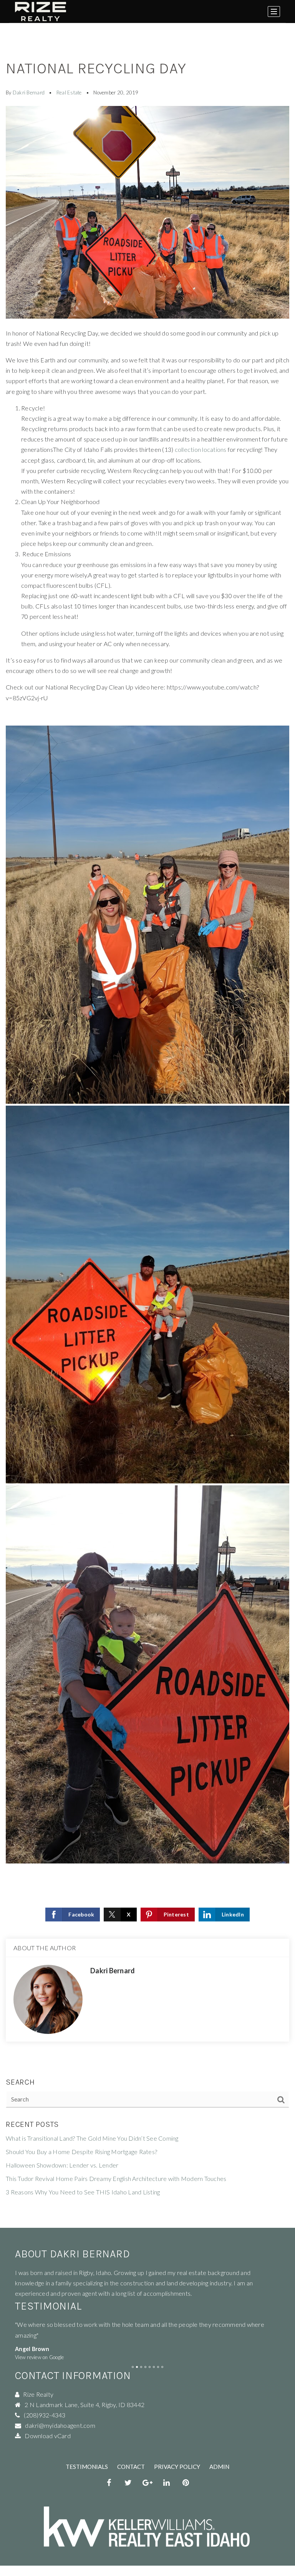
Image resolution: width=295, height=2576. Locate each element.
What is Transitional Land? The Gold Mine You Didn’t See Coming (92, 2138)
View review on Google (39, 2357)
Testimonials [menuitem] (87, 2467)
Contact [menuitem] (131, 2467)
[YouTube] (186, 2483)
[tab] (133, 2367)
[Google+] (147, 2483)
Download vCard (48, 2436)
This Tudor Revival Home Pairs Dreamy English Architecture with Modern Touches (116, 2178)
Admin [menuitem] (219, 2467)
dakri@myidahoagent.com (60, 2425)
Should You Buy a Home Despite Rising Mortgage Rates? (81, 2152)
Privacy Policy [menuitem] (177, 2467)
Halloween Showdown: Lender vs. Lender (62, 2165)
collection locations (201, 449)
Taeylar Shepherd (38, 2349)
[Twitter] (128, 2483)
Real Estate (69, 93)
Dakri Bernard (29, 93)
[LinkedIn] (167, 2483)
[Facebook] (109, 2483)
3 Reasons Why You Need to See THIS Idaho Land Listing (83, 2192)
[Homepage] (41, 12)
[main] (147, 1114)
